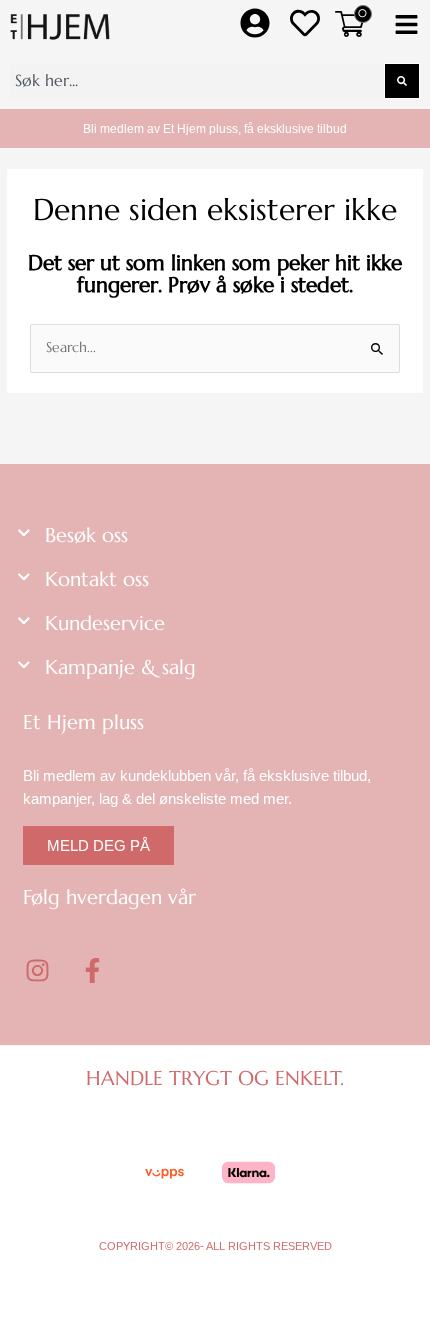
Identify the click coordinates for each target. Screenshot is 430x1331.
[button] (406, 26)
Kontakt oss (97, 579)
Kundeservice (105, 623)
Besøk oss (86, 535)
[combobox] (197, 81)
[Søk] (402, 81)
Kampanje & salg (120, 667)
